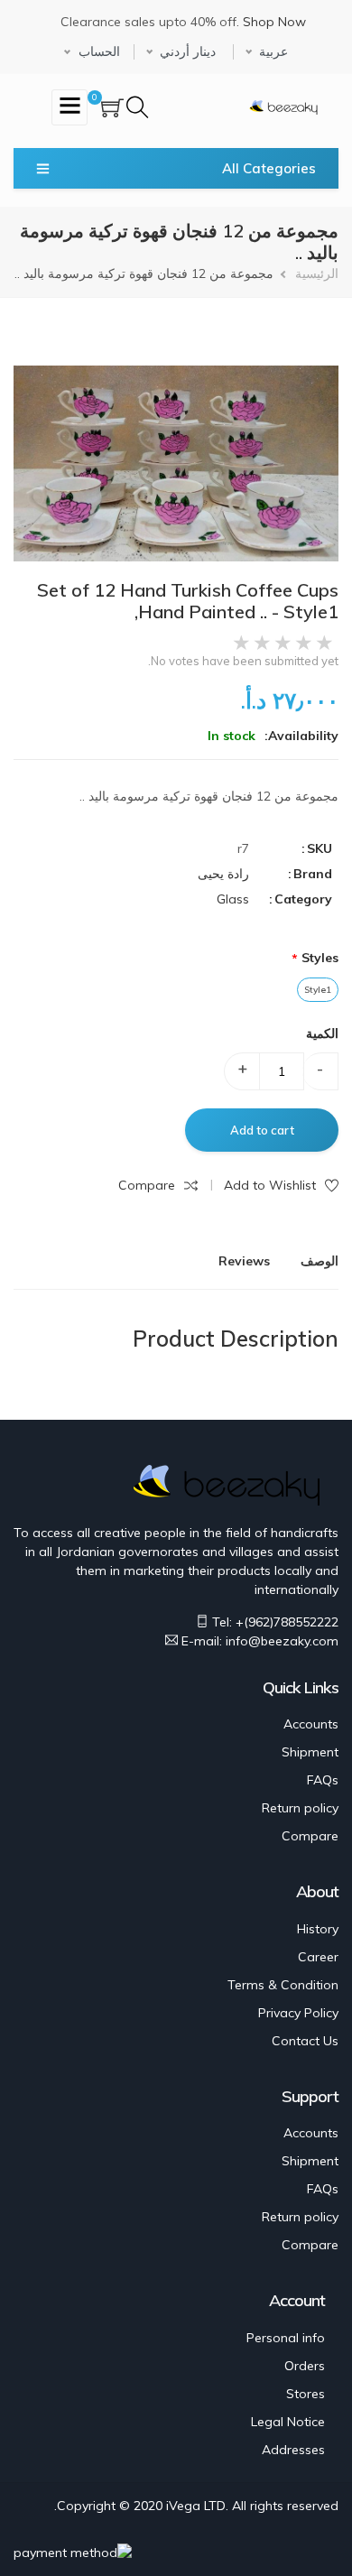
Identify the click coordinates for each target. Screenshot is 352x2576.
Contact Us (305, 2041)
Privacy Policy (298, 2013)
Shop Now (274, 22)
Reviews (244, 1261)
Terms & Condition (283, 1985)
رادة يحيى (223, 874)
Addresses (293, 2450)
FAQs (323, 1780)
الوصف (320, 1261)
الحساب (99, 52)
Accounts (311, 1724)
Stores (306, 2394)
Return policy (300, 1808)
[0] (112, 110)
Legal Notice (288, 2422)
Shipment (310, 1752)
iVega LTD (196, 2506)
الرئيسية (317, 273)
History (318, 1929)
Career (318, 1957)
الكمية (322, 1033)
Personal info (286, 2338)
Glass (233, 899)
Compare (310, 1836)
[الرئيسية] (283, 105)
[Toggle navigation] (69, 107)
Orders (305, 2366)
